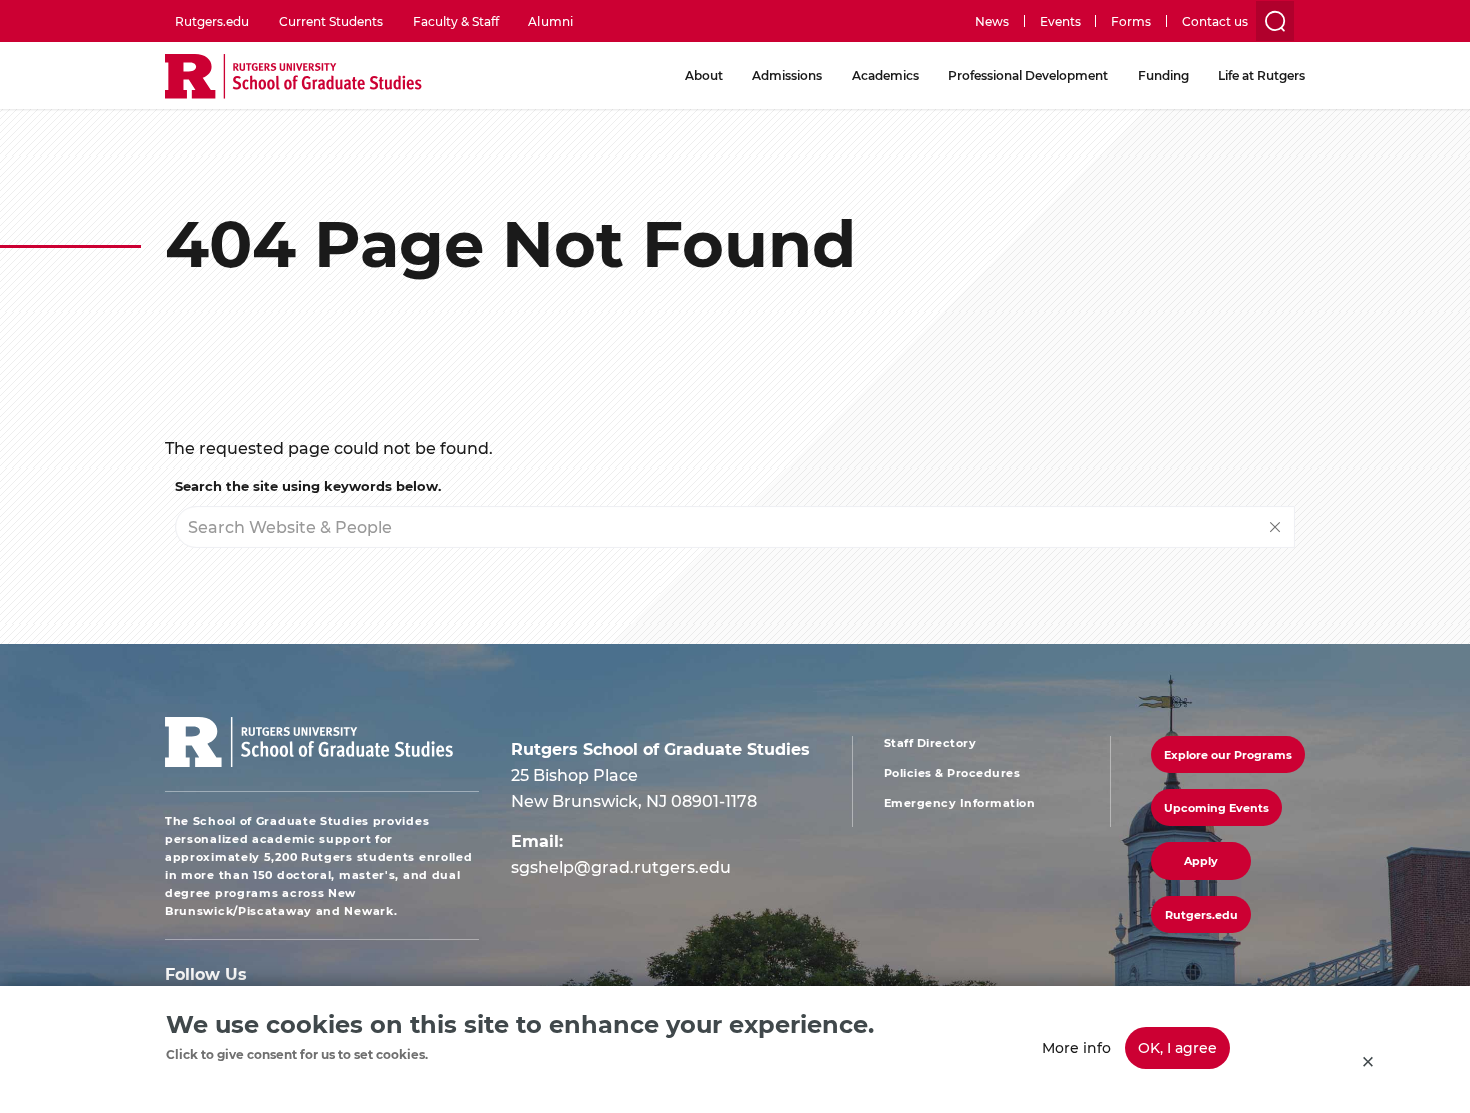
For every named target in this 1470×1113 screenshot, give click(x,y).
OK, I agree (1177, 1047)
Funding (1163, 75)
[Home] (293, 77)
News (992, 21)
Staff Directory (930, 743)
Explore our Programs (1228, 754)
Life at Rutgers (1261, 75)
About (704, 75)
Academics (885, 75)
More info (1076, 1047)
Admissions (787, 75)
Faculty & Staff (456, 21)
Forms (1131, 21)
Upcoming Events (1216, 807)
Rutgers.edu (212, 21)
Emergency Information (960, 803)
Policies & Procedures (952, 773)
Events (1060, 21)
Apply (1201, 860)
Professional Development (1028, 75)
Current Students (331, 21)
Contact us (1215, 21)
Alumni (550, 21)
